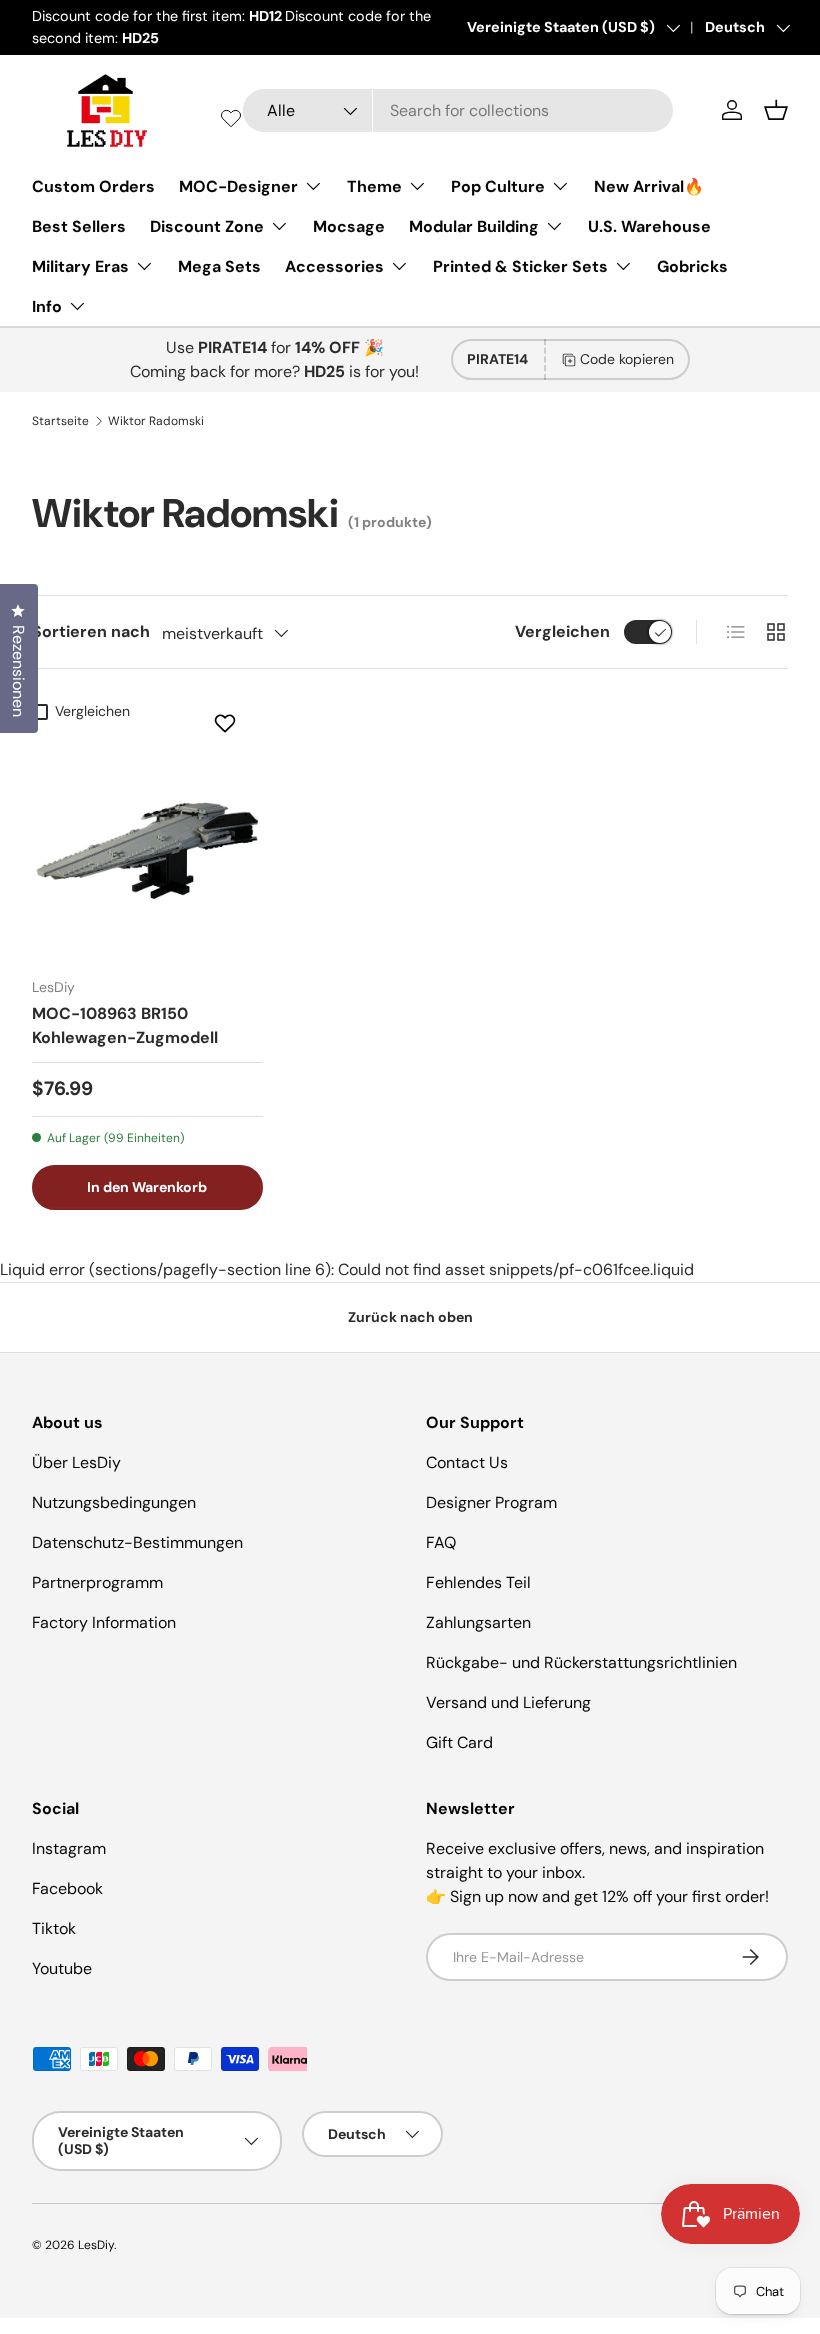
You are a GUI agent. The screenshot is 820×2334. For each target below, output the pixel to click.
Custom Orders (93, 186)
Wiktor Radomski (156, 421)
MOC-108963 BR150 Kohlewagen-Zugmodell (125, 1025)
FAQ (441, 1542)
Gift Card (459, 1742)
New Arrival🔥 (649, 186)
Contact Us (467, 1462)
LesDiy (96, 2245)
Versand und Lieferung (508, 1702)
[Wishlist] (231, 118)
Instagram (69, 1848)
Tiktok (54, 1928)
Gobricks (692, 266)
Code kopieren (627, 359)
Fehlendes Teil (478, 1582)
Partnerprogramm (97, 1582)
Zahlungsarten (478, 1622)
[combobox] (458, 110)
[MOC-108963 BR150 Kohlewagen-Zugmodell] (147, 846)
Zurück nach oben (410, 1317)
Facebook (67, 1888)
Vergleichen (562, 631)
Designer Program (491, 1502)
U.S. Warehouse (649, 226)
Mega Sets (219, 266)
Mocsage (349, 226)
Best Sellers (79, 226)
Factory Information (104, 1622)
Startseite (60, 421)
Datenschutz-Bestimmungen (137, 1542)
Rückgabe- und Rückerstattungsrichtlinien (581, 1662)
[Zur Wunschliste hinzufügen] (227, 723)
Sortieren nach (91, 631)
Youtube (62, 1968)
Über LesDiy (76, 1462)
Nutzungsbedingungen (114, 1502)
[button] (776, 110)
